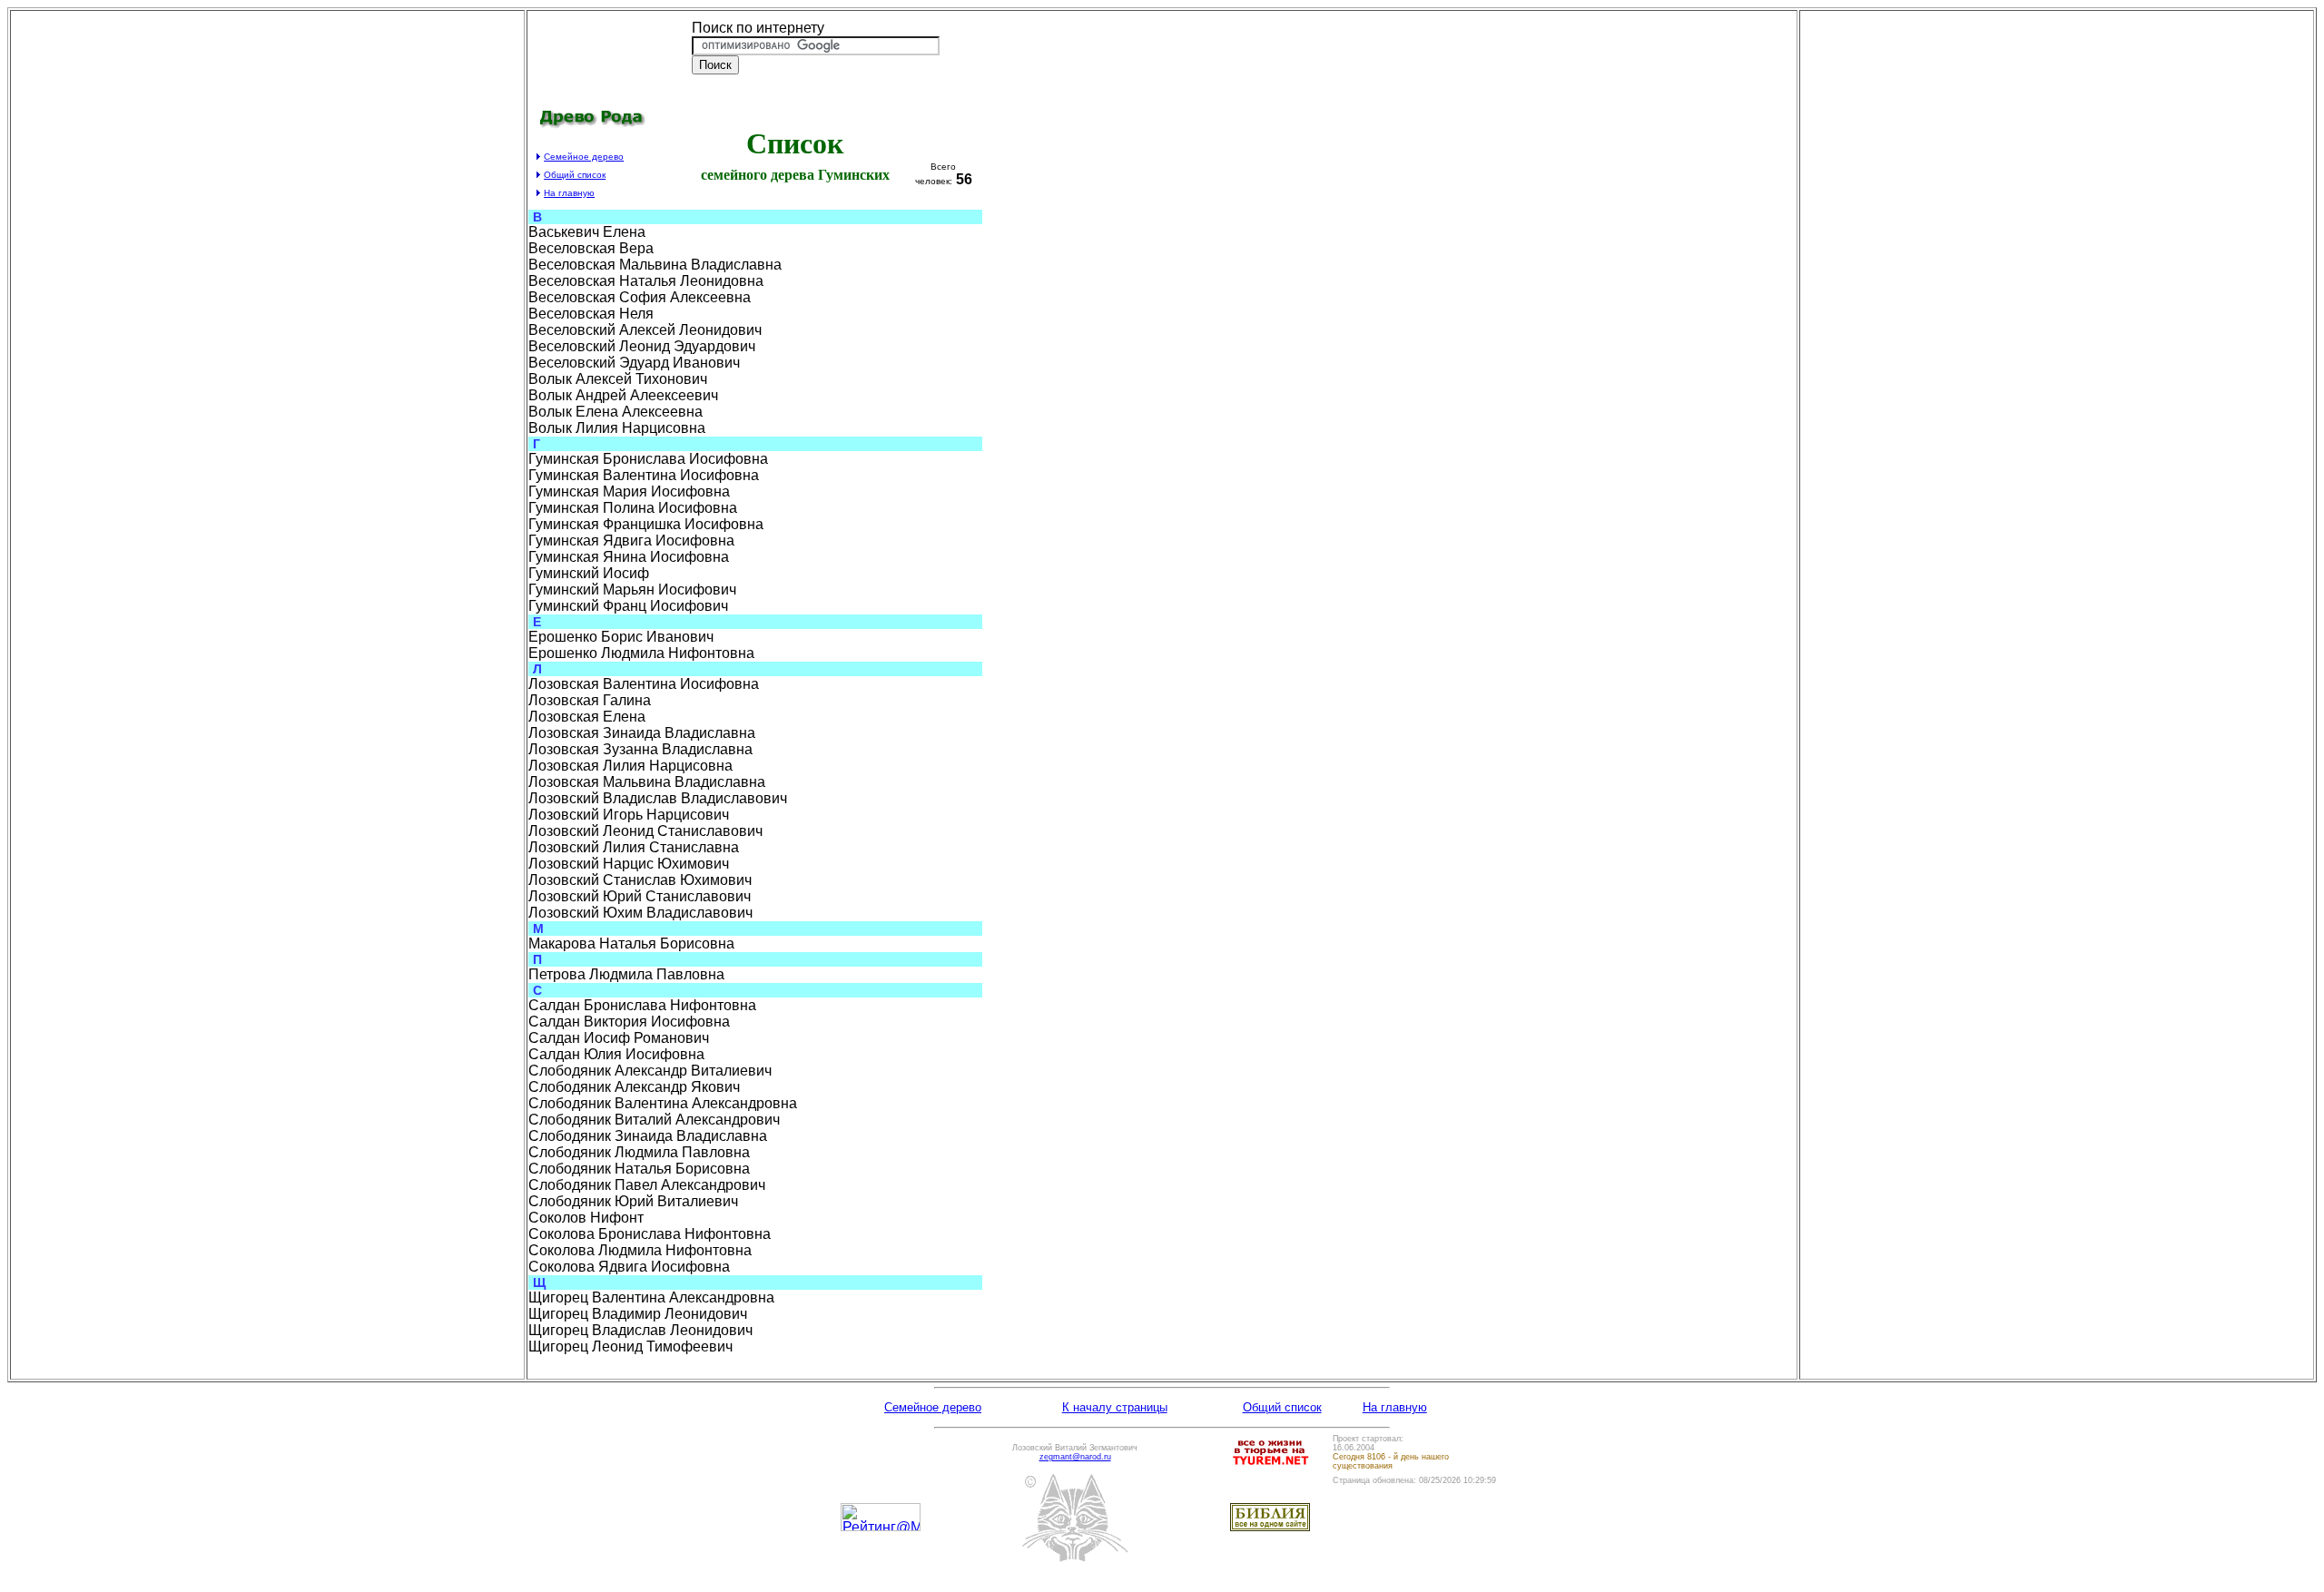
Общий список (1282, 1407)
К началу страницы (1115, 1407)
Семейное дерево (584, 157)
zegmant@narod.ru (1075, 1457)
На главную (1395, 1407)
